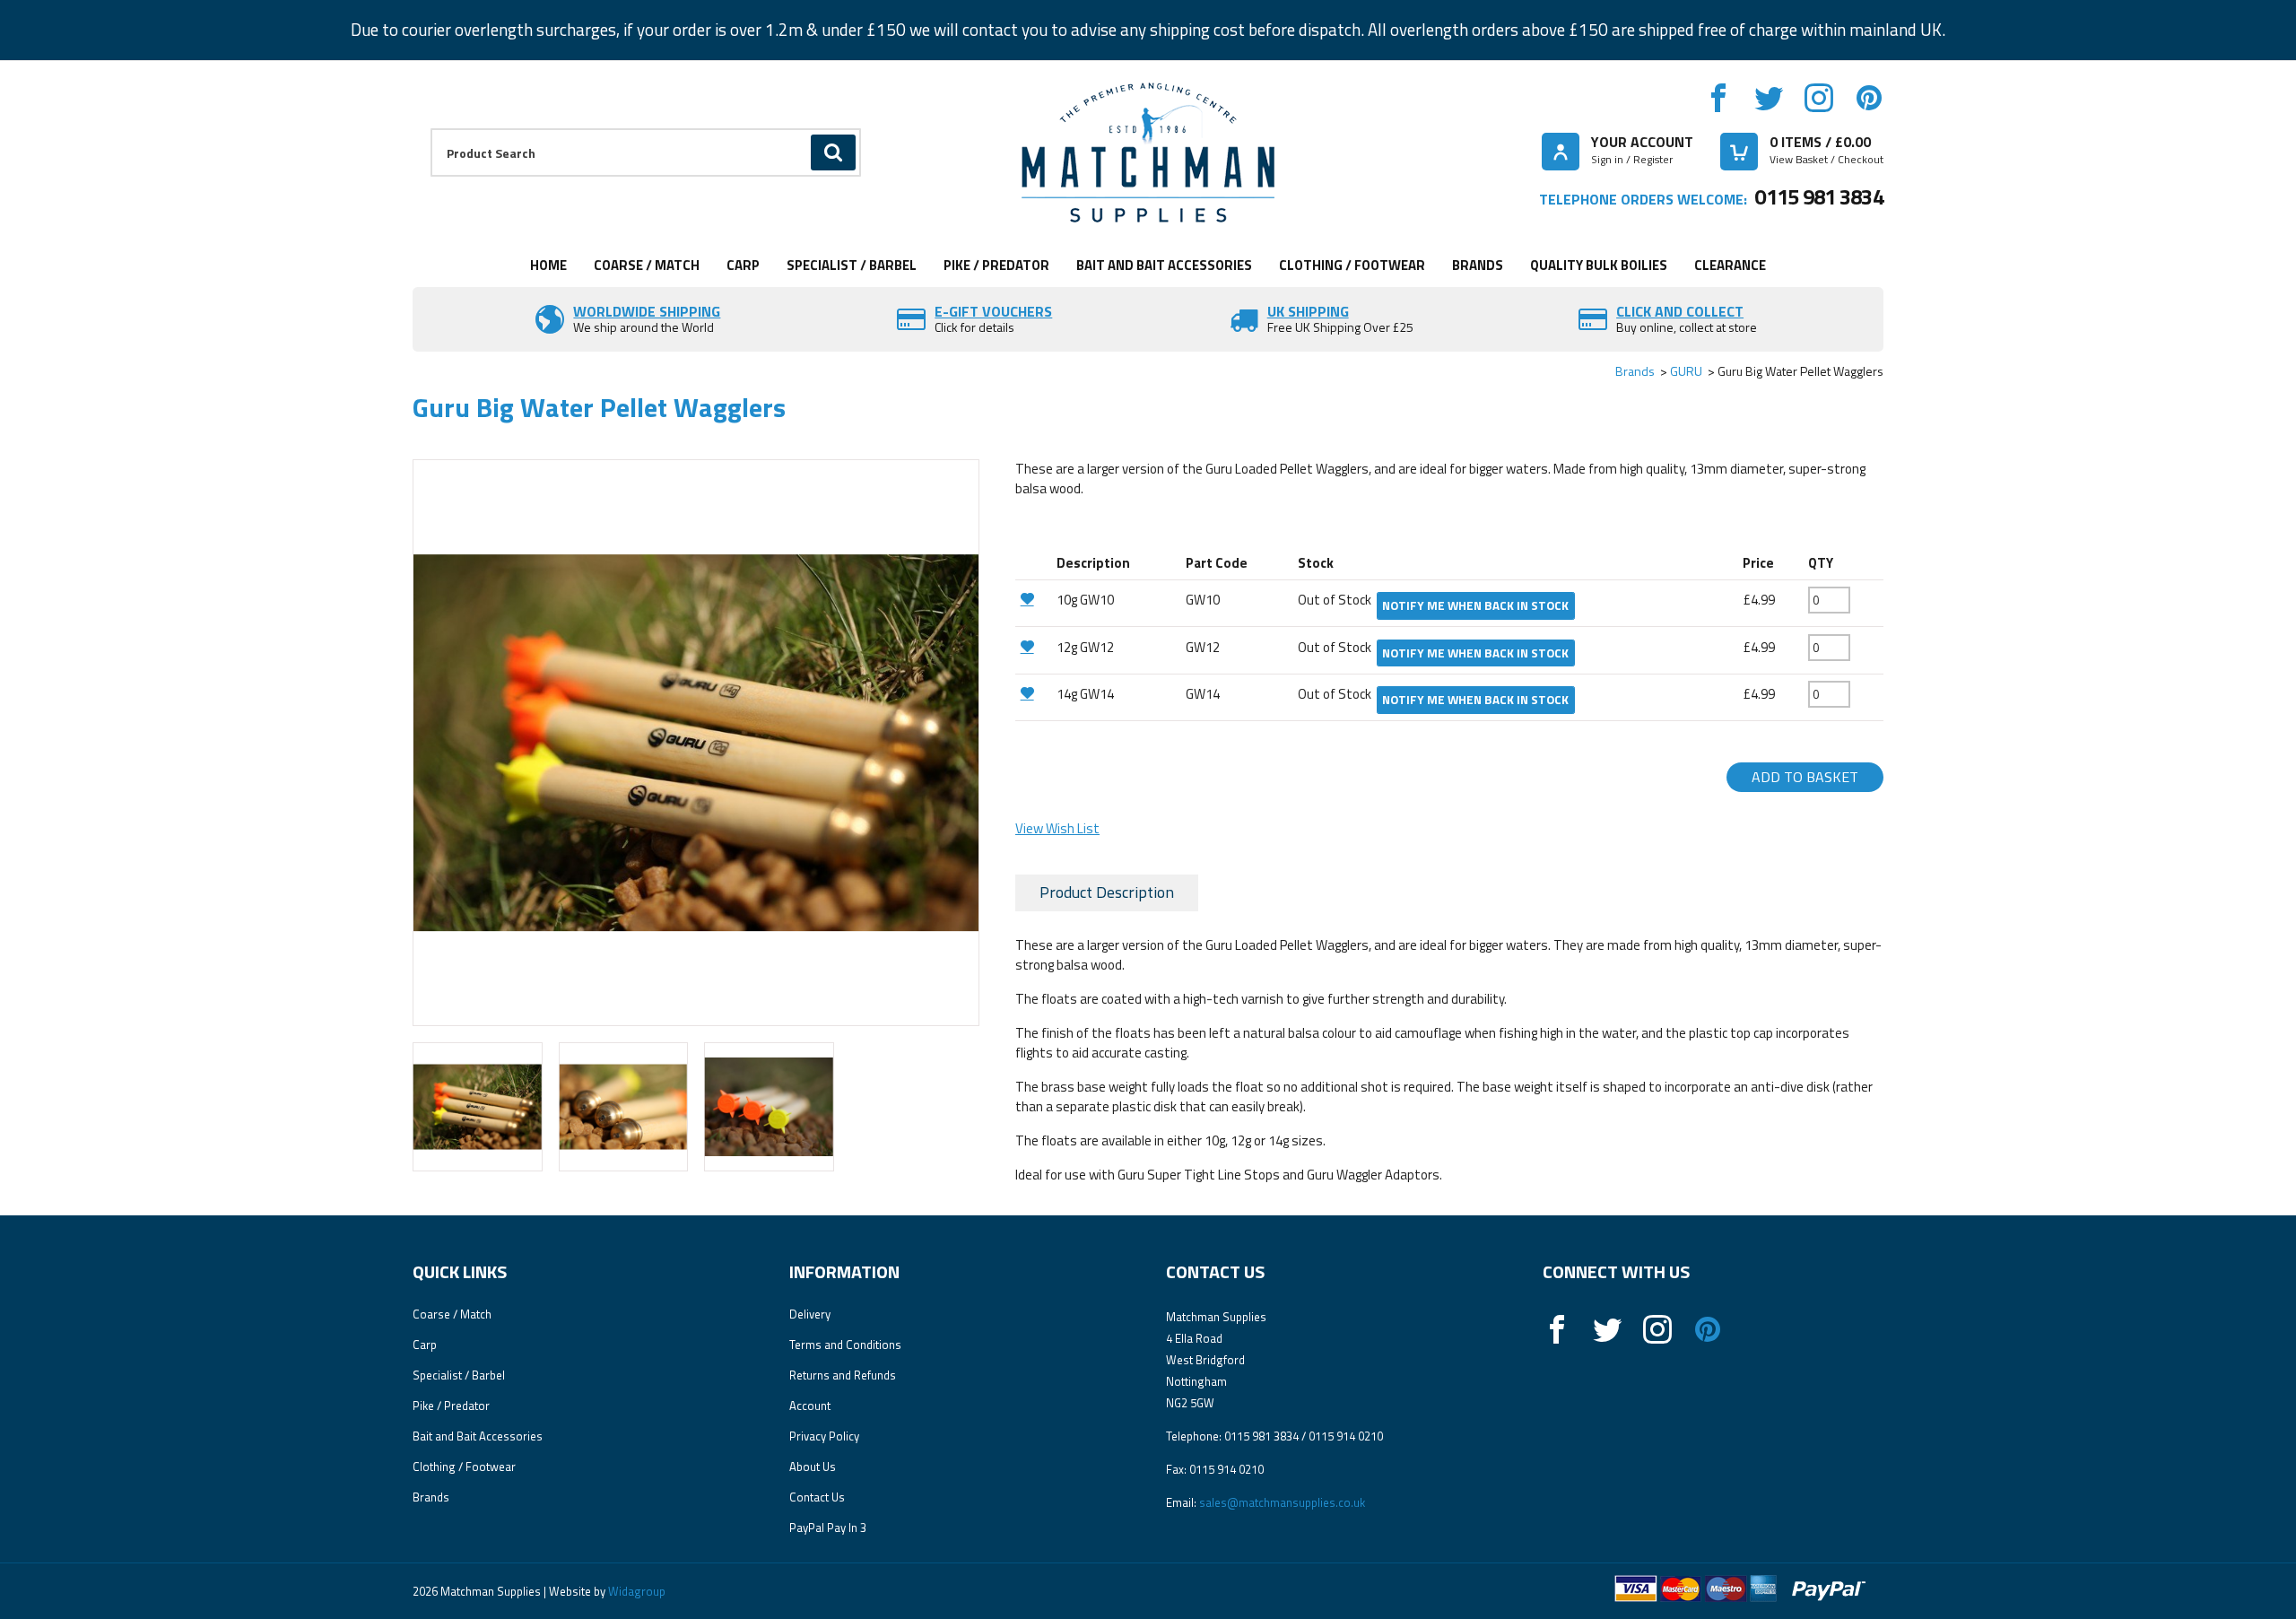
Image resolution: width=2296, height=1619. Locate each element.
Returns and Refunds (843, 1375)
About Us (813, 1467)
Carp (743, 265)
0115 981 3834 (1819, 196)
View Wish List (1057, 828)
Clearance (1730, 265)
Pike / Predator (996, 265)
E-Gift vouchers (993, 311)
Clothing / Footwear (1352, 265)
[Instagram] (1819, 98)
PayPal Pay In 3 (828, 1528)
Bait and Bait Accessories (1164, 265)
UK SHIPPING (1308, 311)
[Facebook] (1718, 98)
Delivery (810, 1314)
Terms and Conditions (845, 1345)
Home (548, 265)
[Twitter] (1769, 98)
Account (810, 1406)
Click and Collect (1680, 311)
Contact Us (817, 1497)
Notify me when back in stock (1475, 605)
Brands (1478, 265)
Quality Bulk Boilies (1599, 265)
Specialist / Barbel (852, 265)
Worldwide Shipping (647, 311)
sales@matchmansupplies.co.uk (1282, 1502)
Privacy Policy (824, 1436)
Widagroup (635, 1591)
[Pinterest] (1869, 98)
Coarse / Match (647, 265)
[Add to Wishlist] (1034, 599)
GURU (1686, 371)
